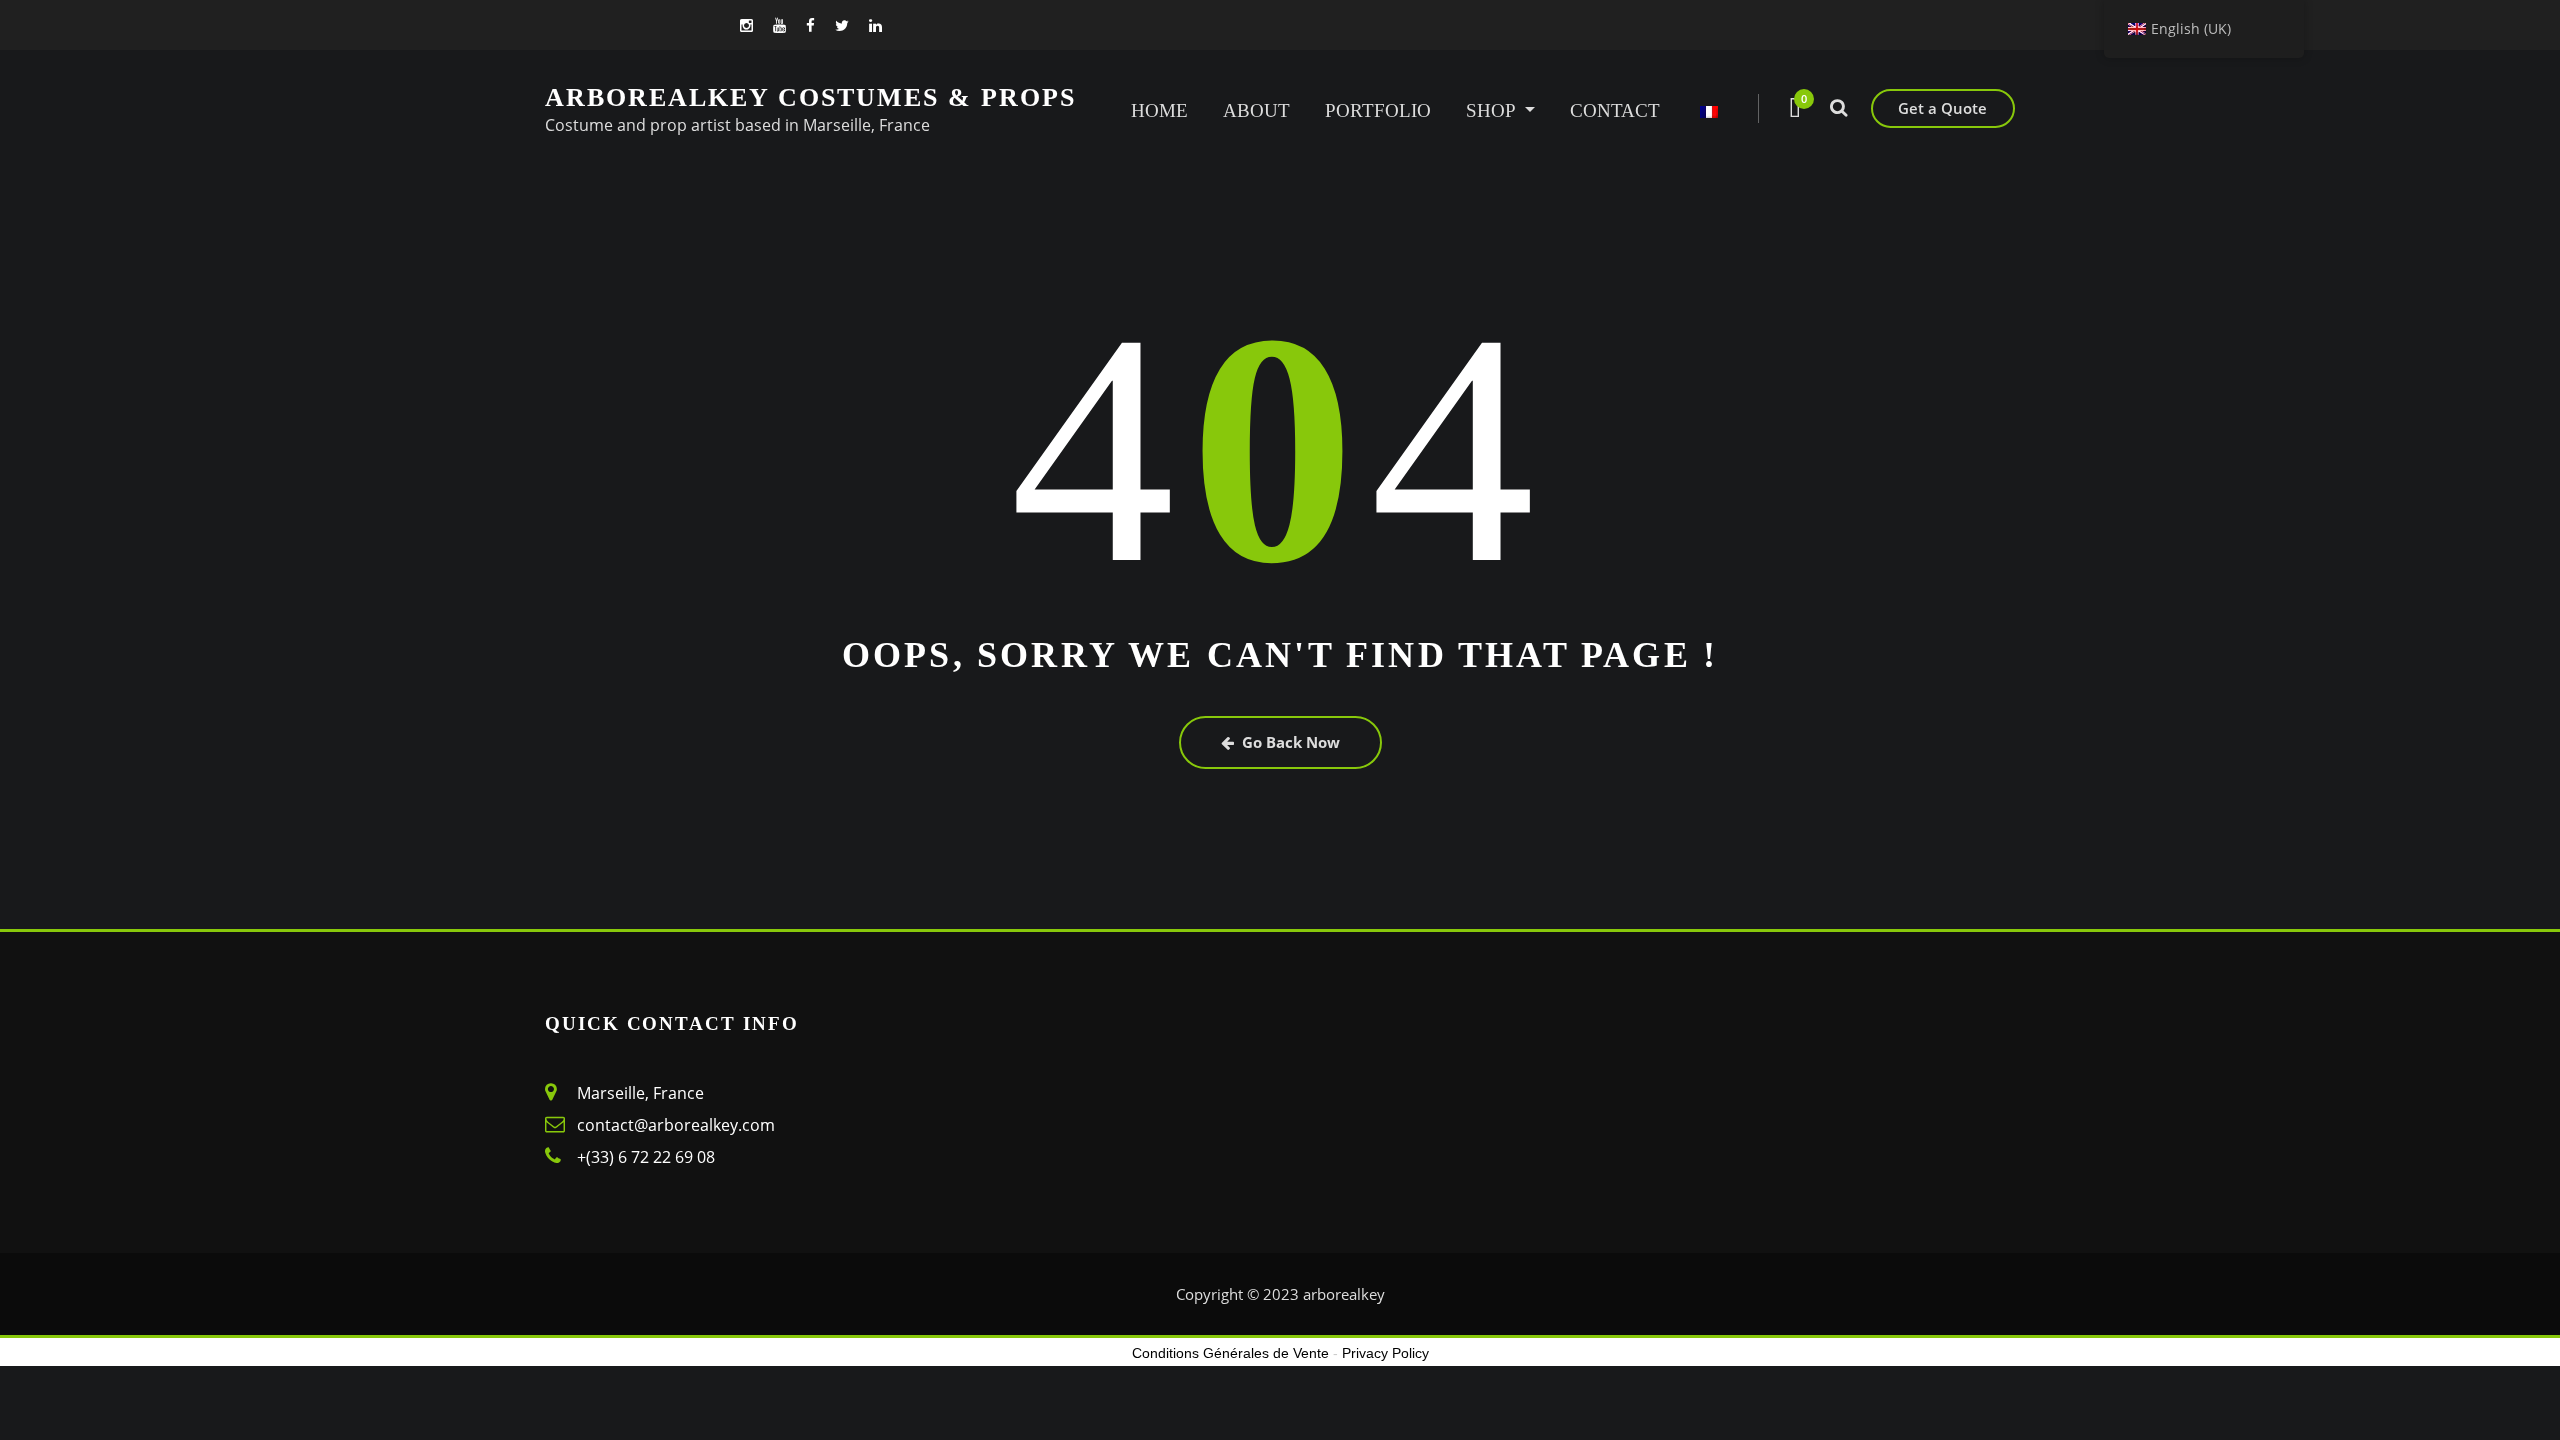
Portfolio (1378, 110)
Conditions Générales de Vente (1230, 1353)
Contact (1615, 110)
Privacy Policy (1385, 1353)
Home (1159, 110)
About (1256, 110)
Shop (1493, 110)
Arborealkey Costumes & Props (810, 97)
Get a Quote (1942, 108)
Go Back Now (1291, 742)
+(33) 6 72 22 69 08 (646, 1157)
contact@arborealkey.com (676, 1125)
